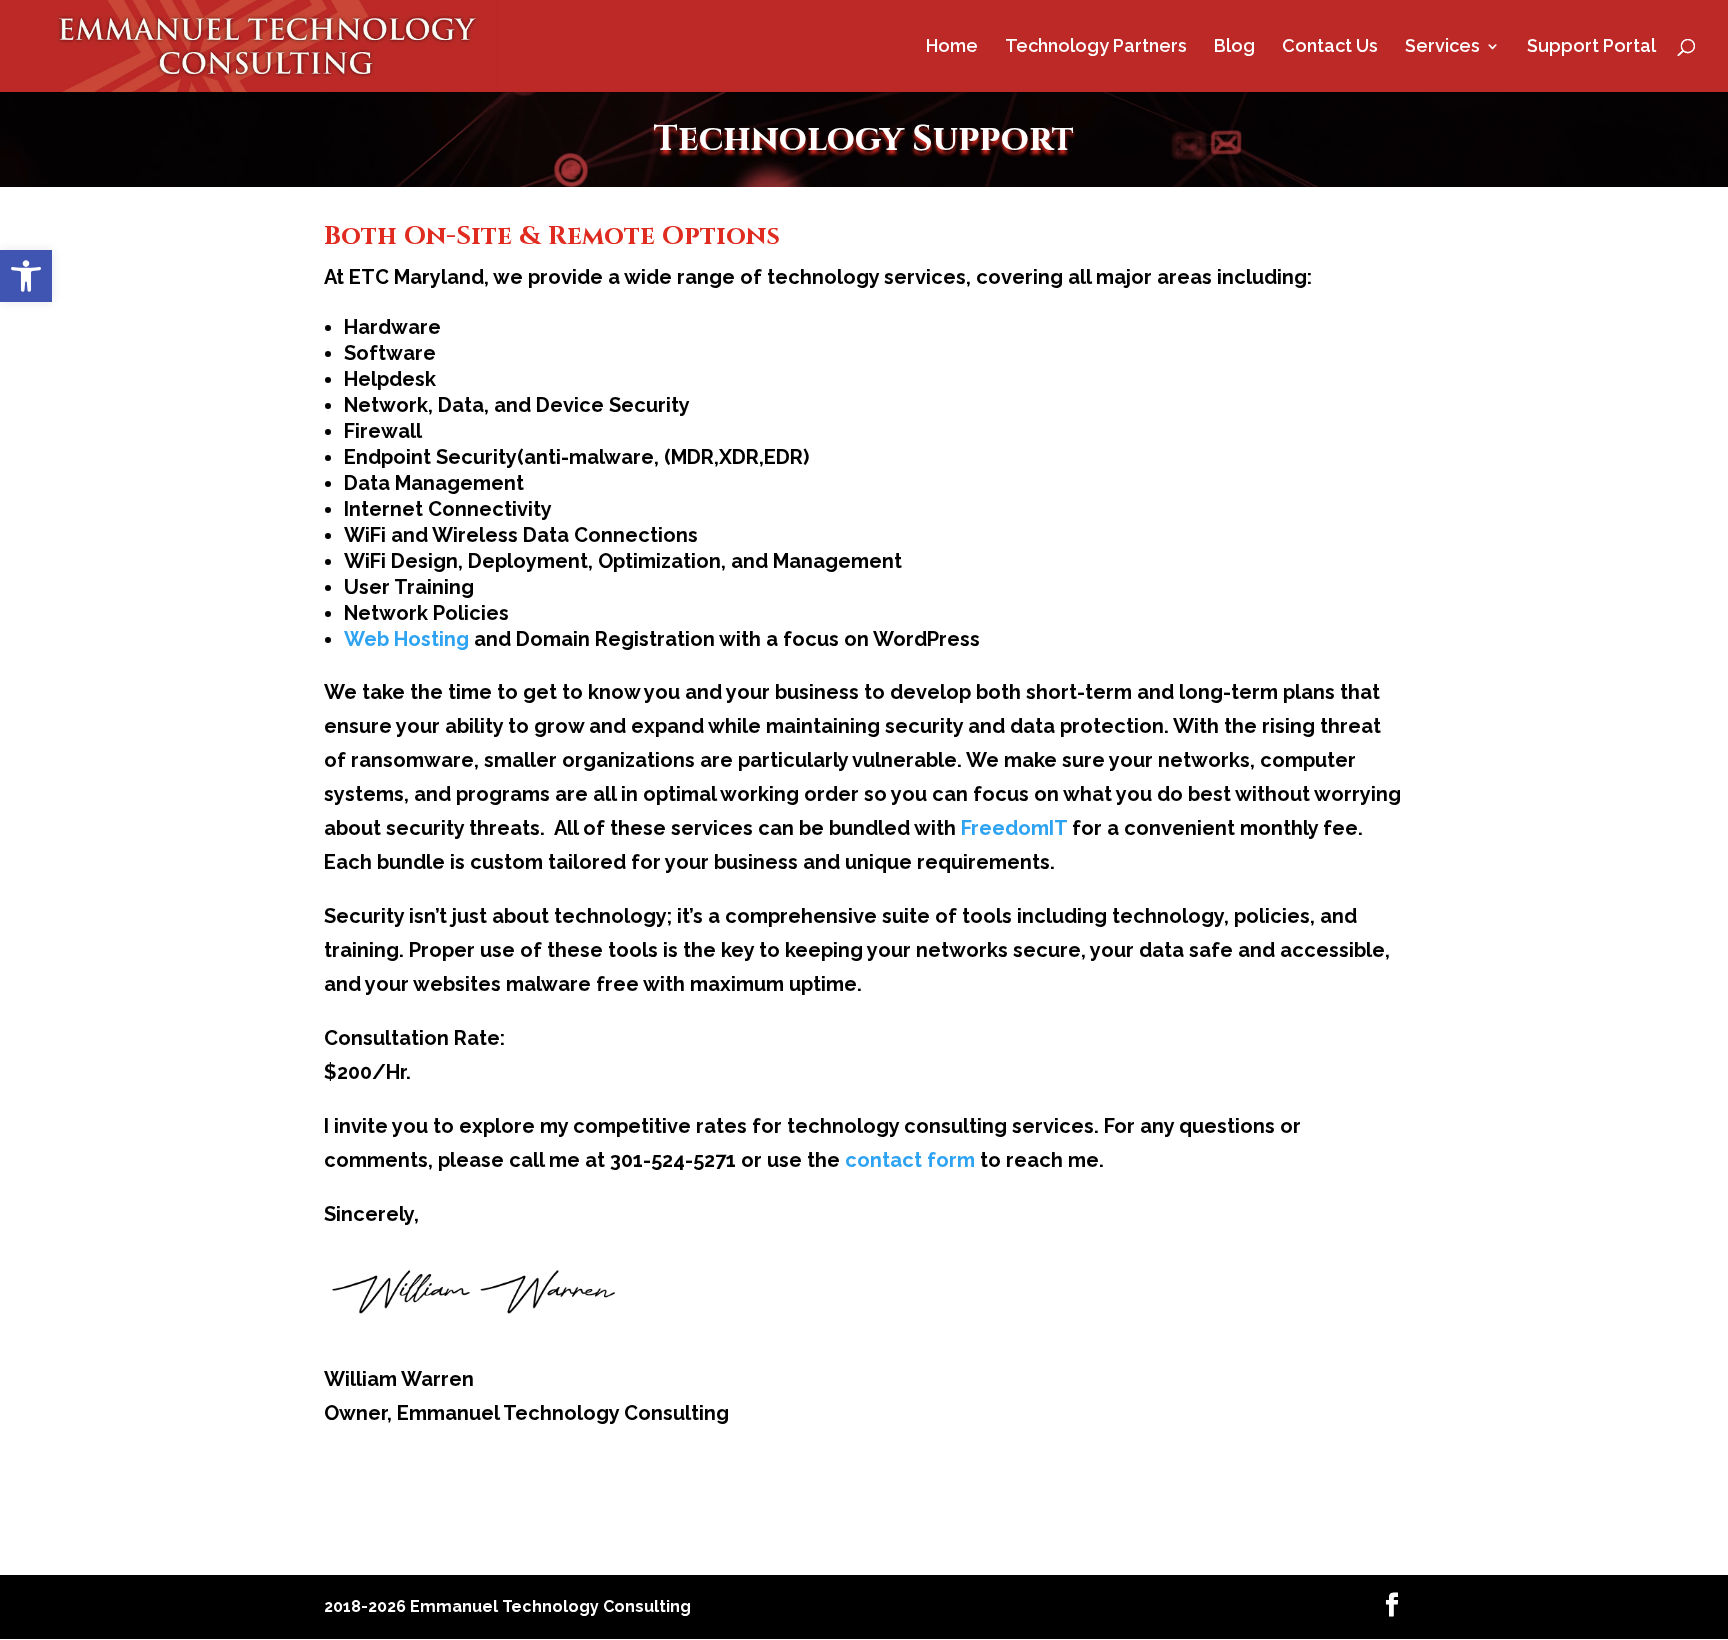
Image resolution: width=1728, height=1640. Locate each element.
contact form (910, 1160)
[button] (26, 276)
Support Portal (1591, 47)
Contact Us (1330, 47)
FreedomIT (1014, 828)
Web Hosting (406, 639)
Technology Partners (1096, 47)
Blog (1234, 47)
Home (952, 47)
